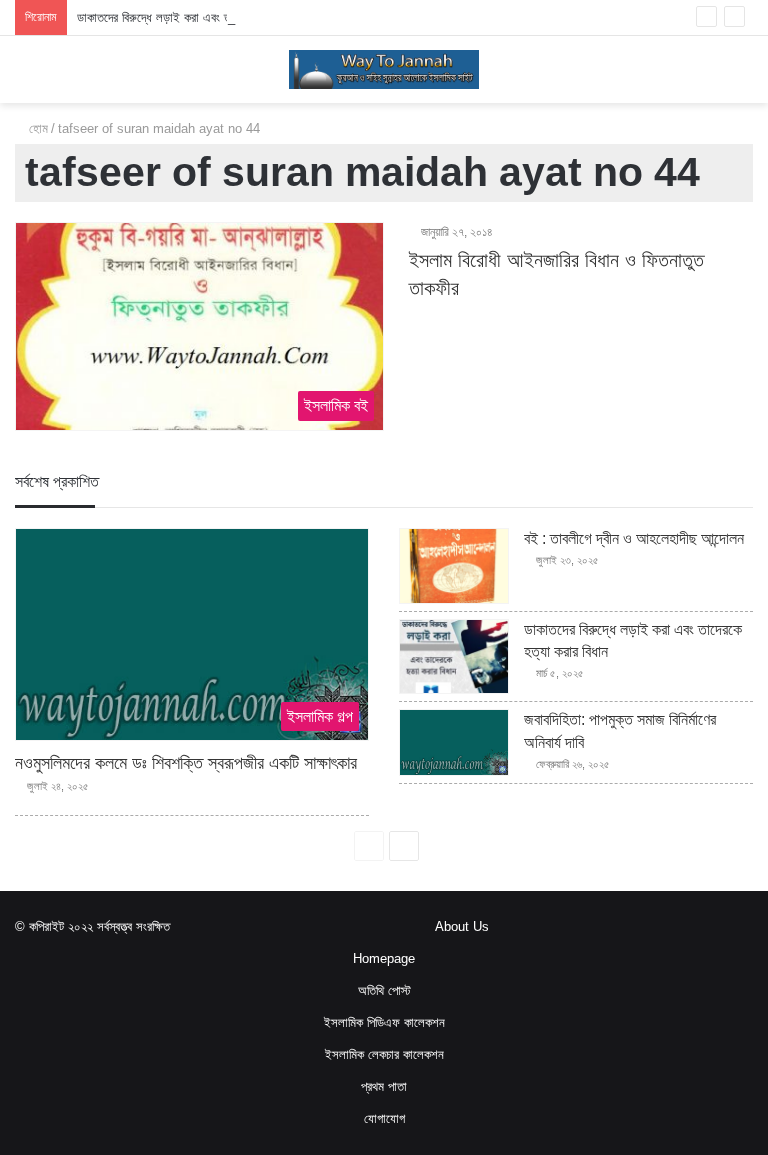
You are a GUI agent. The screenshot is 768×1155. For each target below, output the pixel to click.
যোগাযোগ (384, 1118)
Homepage (384, 958)
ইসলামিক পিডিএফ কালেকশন (384, 1022)
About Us (462, 926)
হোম (36, 128)
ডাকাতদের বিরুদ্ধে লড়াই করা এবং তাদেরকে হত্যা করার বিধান (206, 17)
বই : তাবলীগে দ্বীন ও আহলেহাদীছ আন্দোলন (634, 538)
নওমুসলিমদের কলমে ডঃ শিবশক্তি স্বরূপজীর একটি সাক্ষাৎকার (186, 763)
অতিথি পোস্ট (384, 990)
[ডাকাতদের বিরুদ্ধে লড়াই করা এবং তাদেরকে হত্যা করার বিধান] (454, 657)
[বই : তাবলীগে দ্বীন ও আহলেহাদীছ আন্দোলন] (454, 566)
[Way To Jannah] (384, 69)
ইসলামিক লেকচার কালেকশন (384, 1054)
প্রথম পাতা (384, 1086)
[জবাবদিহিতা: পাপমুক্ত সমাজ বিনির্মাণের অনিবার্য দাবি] (454, 742)
